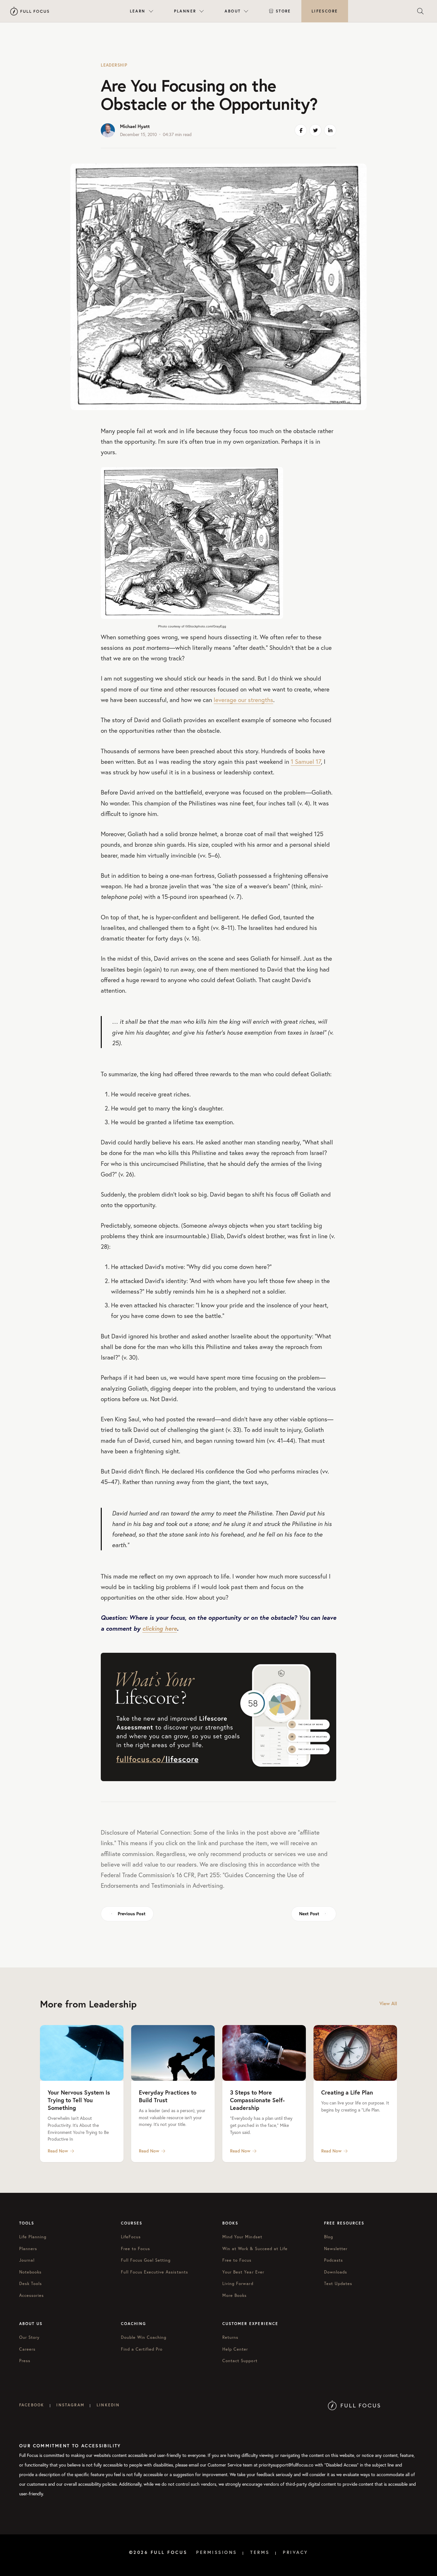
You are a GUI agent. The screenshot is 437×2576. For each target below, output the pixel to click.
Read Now (58, 2151)
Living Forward (238, 2284)
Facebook (32, 2405)
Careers (27, 2349)
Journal (27, 2260)
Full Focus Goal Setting (146, 2260)
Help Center (235, 2349)
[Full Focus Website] (354, 2405)
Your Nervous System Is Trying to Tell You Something (79, 2100)
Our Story (29, 2337)
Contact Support (240, 2361)
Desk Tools (31, 2284)
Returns (230, 2337)
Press (25, 2361)
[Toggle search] (420, 11)
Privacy (296, 2552)
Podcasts (334, 2260)
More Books (234, 2295)
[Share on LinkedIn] (330, 130)
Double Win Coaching (144, 2337)
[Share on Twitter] (315, 130)
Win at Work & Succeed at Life (255, 2249)
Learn (138, 11)
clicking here (160, 1628)
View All (388, 2003)
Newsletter (336, 2249)
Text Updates (338, 2284)
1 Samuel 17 (306, 761)
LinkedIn (108, 2405)
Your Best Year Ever (243, 2272)
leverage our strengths (243, 700)
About (233, 11)
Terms (260, 2552)
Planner (185, 11)
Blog (329, 2237)
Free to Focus (136, 2249)
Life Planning (33, 2237)
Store (283, 11)
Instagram (70, 2405)
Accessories (32, 2295)
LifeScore (325, 11)
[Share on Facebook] (301, 130)
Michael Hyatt (135, 126)
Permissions (217, 2552)
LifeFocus (131, 2237)
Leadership (114, 65)
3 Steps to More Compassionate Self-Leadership (257, 2100)
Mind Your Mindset (242, 2237)
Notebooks (30, 2272)
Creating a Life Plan (347, 2092)
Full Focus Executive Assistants (155, 2272)
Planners (28, 2249)
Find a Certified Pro (142, 2349)
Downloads (336, 2272)
